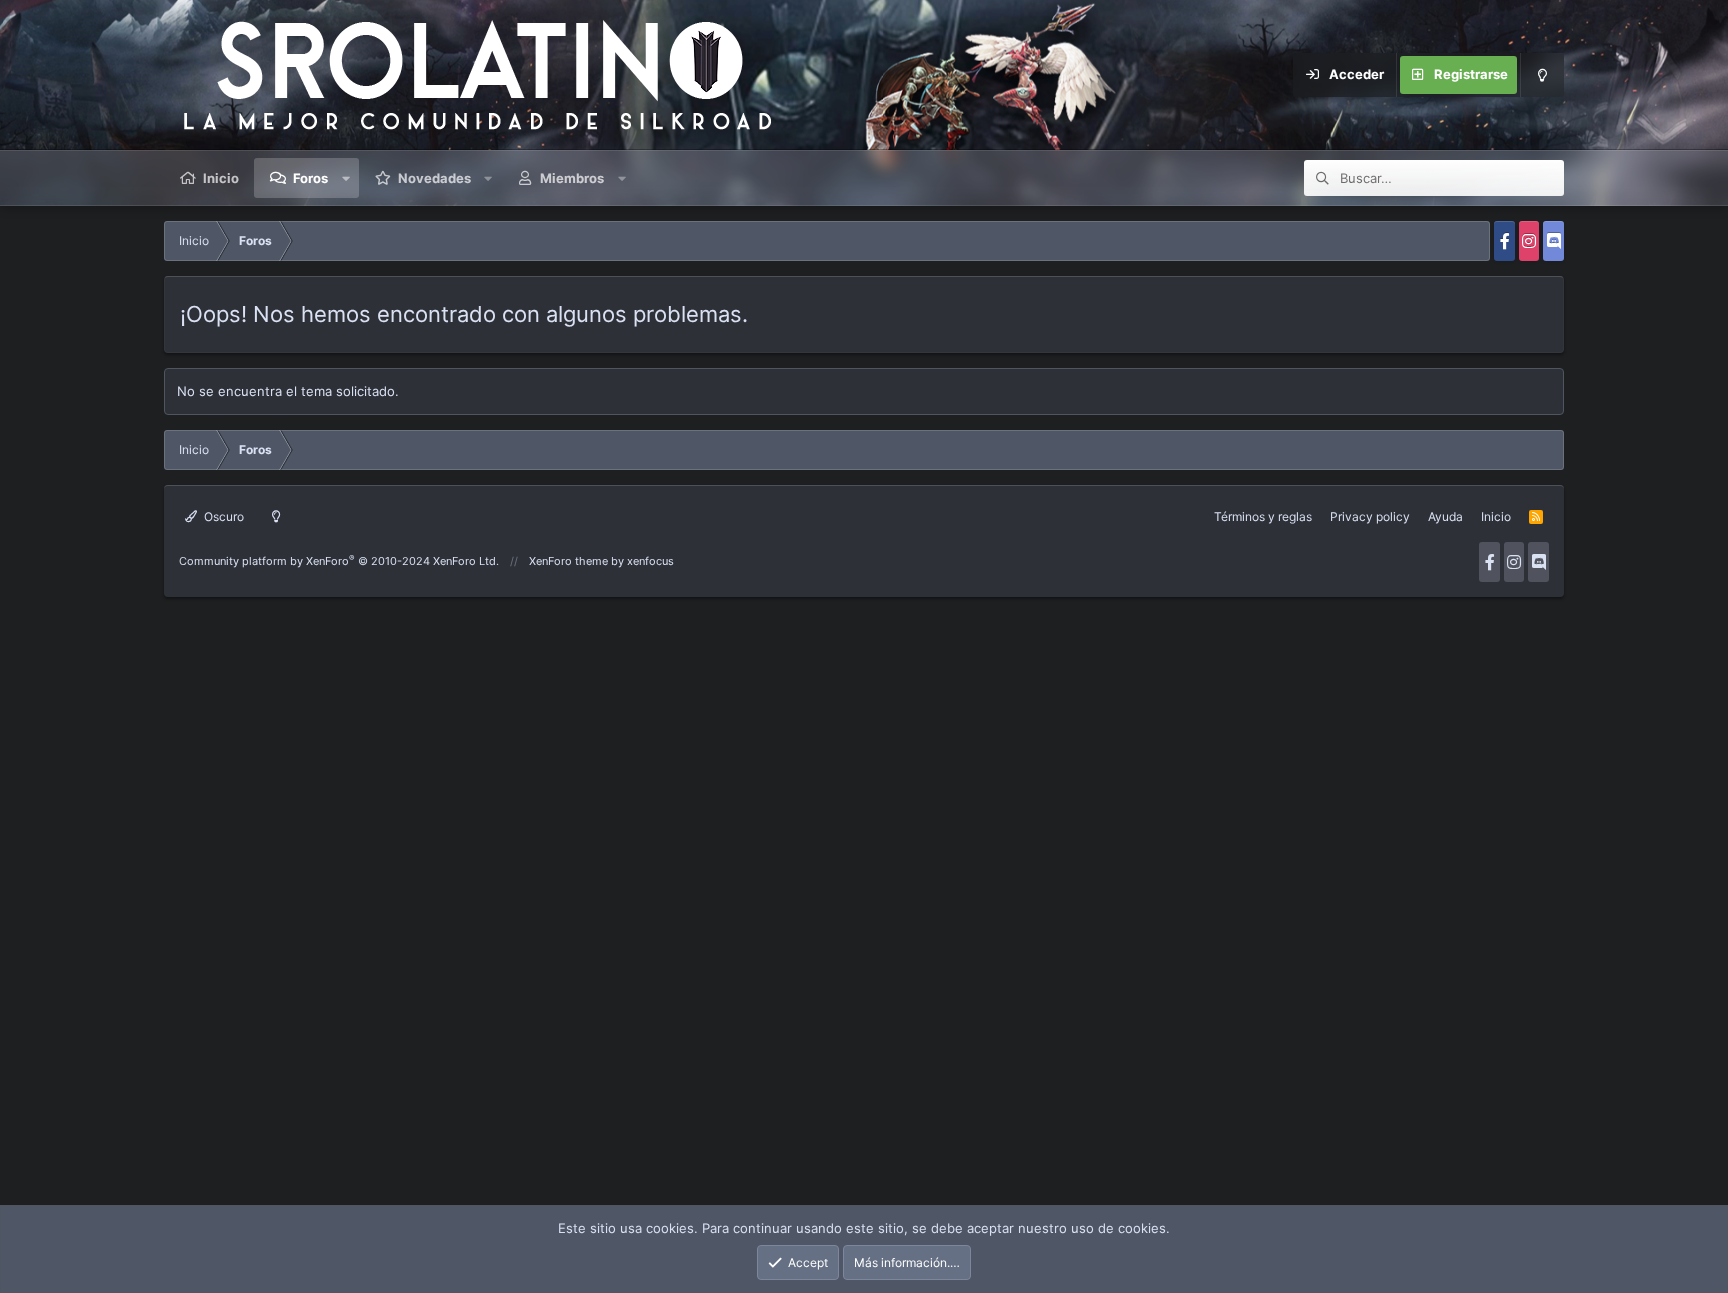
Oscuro (222, 516)
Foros (310, 178)
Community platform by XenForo (339, 561)
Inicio (221, 178)
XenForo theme (568, 561)
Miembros (572, 178)
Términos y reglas (1263, 516)
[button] (346, 178)
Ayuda (1445, 516)
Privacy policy (1370, 516)
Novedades (434, 178)
